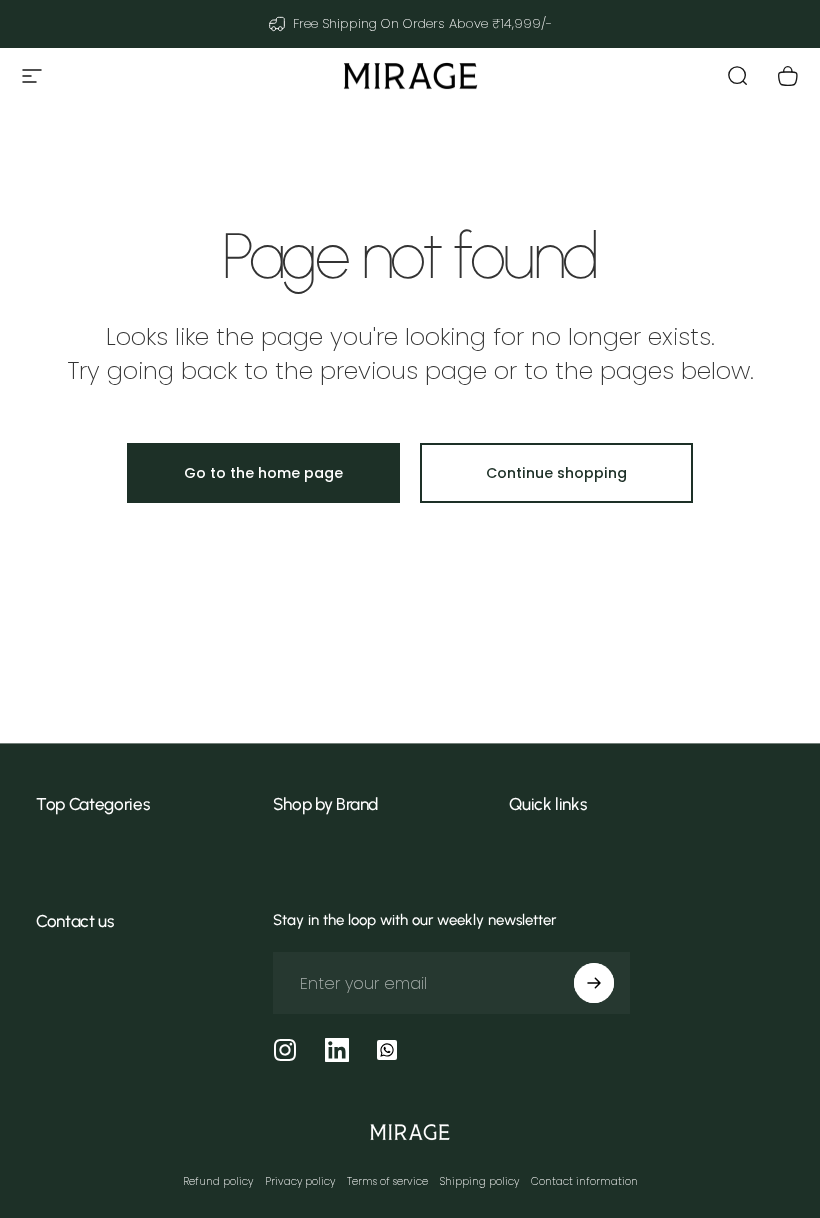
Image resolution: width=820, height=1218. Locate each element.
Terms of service (387, 1181)
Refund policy (218, 1181)
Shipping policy (479, 1181)
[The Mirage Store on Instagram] (285, 1050)
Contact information (584, 1181)
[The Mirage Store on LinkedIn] (337, 1050)
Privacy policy (300, 1181)
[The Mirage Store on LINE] (387, 1050)
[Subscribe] (594, 983)
